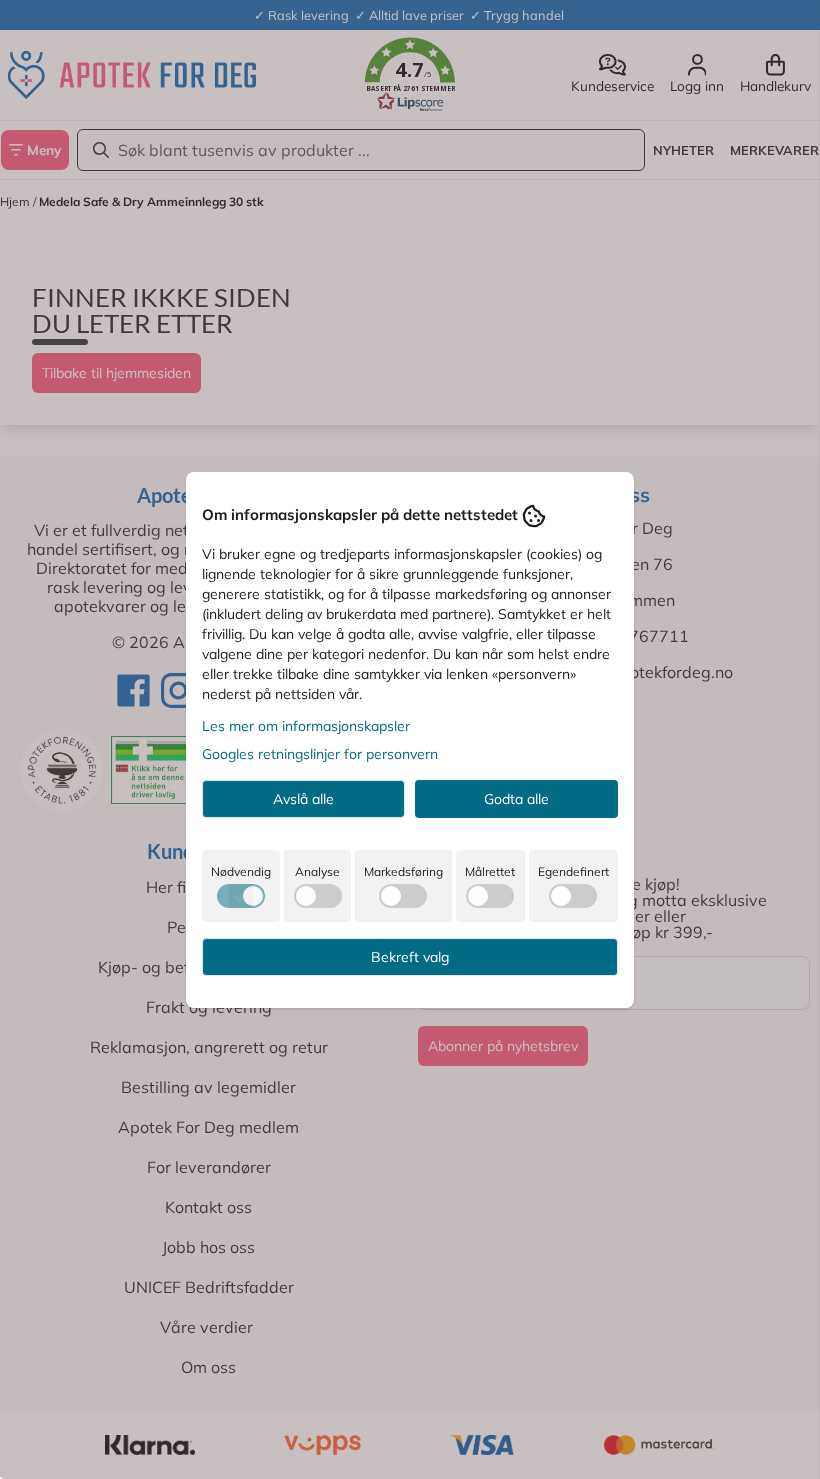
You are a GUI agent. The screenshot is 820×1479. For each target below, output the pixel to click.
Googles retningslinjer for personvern (320, 754)
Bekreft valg (410, 957)
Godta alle (516, 799)
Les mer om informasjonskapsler (306, 726)
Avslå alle (303, 799)
